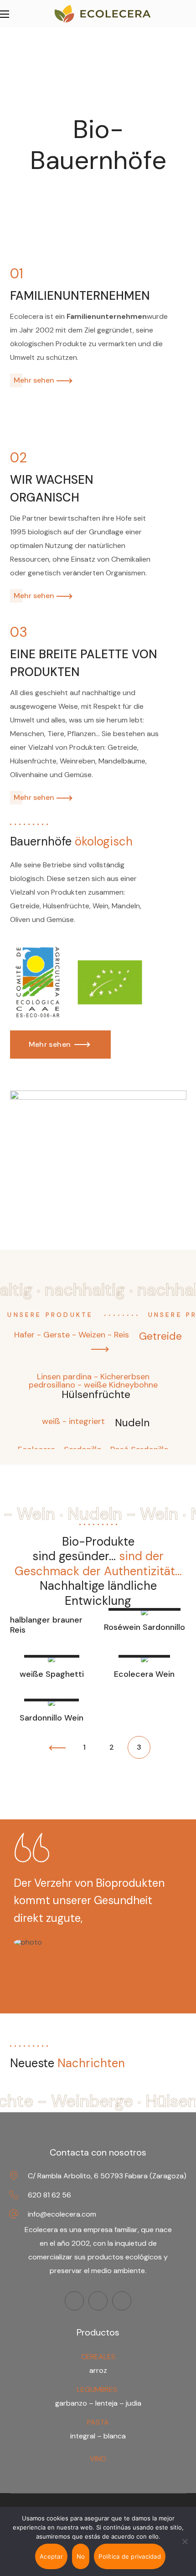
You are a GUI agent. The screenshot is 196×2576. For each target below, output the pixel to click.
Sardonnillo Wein (52, 1718)
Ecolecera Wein (144, 1675)
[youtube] (122, 2301)
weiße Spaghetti (52, 1675)
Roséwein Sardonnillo (144, 1628)
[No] (185, 2541)
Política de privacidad (130, 2556)
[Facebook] (74, 2301)
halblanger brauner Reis (46, 1625)
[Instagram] (98, 2301)
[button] (61, 1045)
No (81, 2556)
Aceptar (51, 2556)
